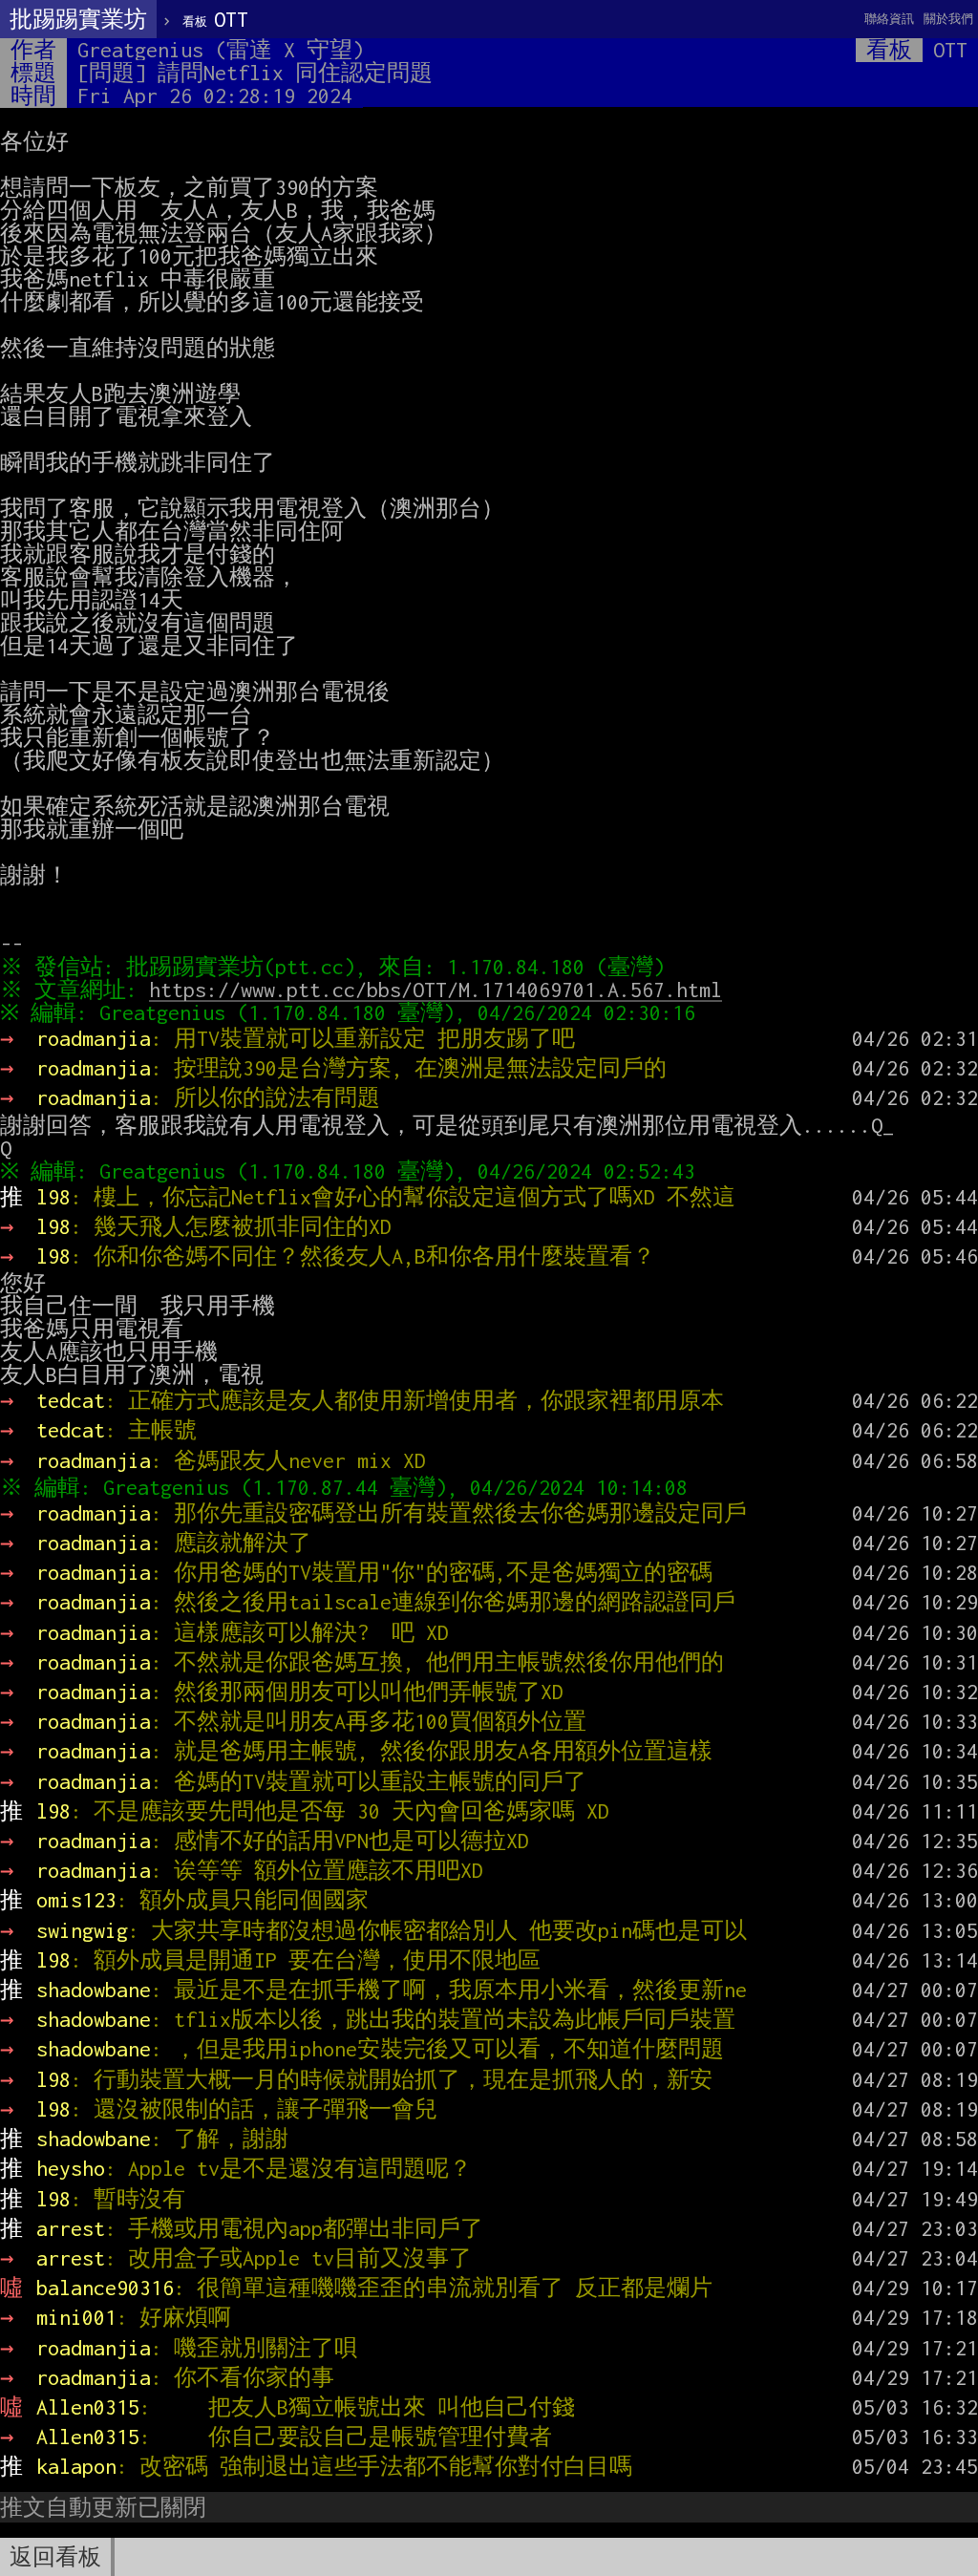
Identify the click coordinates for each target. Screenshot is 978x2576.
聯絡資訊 (889, 19)
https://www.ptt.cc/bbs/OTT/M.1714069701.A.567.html (436, 990)
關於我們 (948, 19)
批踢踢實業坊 (78, 19)
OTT (215, 19)
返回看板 (55, 2557)
